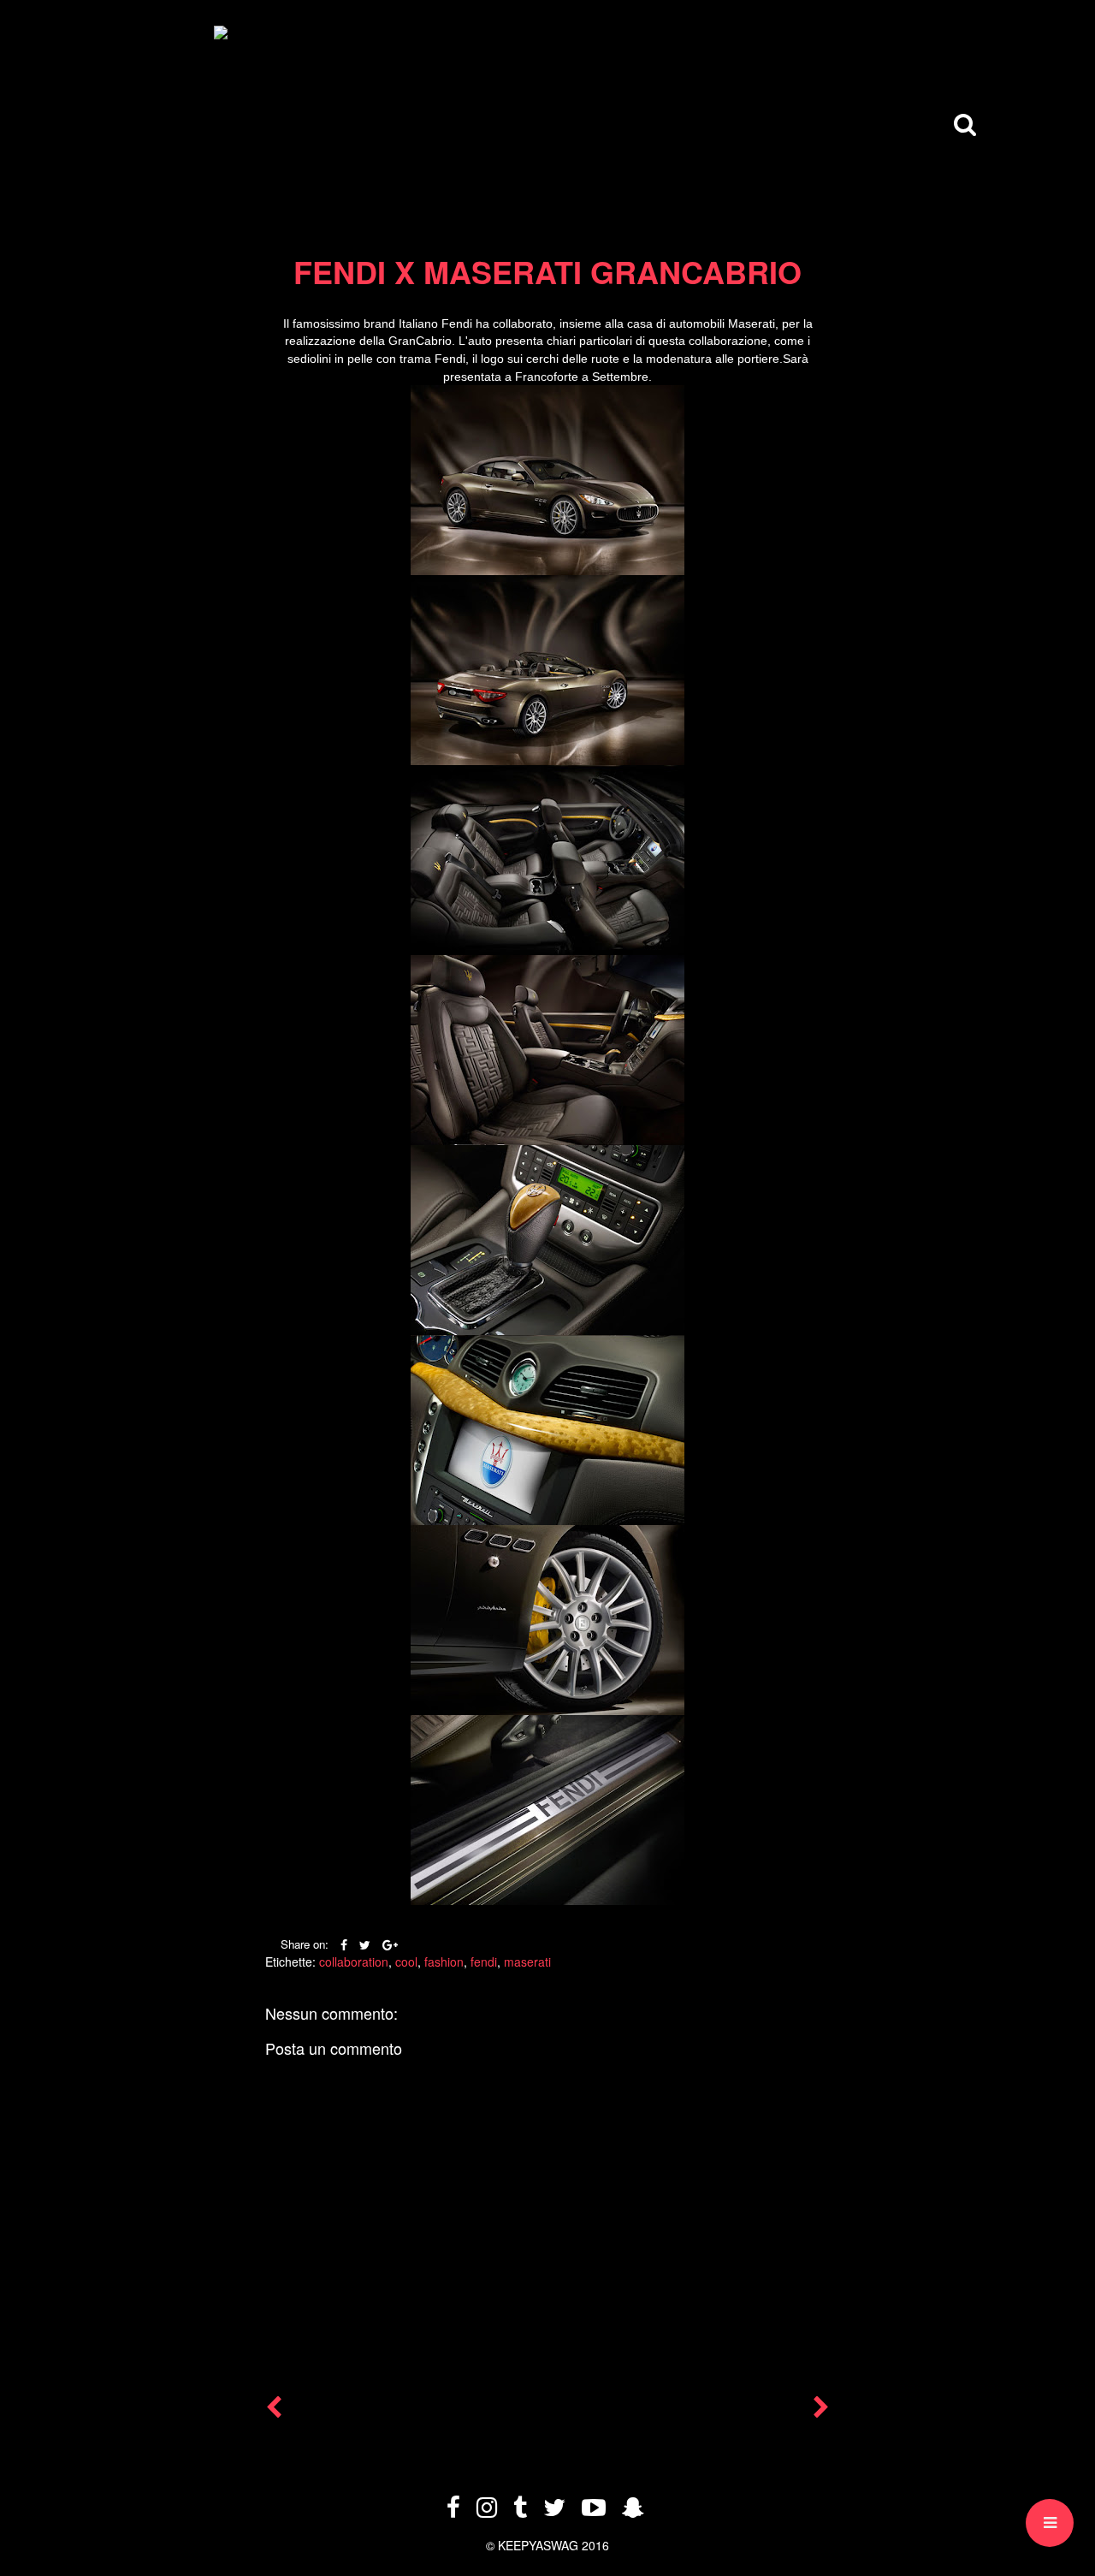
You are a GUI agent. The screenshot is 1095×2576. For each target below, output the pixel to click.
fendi (484, 1962)
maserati (527, 1962)
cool (406, 1962)
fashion (444, 1962)
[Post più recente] (274, 2411)
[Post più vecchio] (821, 2411)
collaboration (354, 1962)
